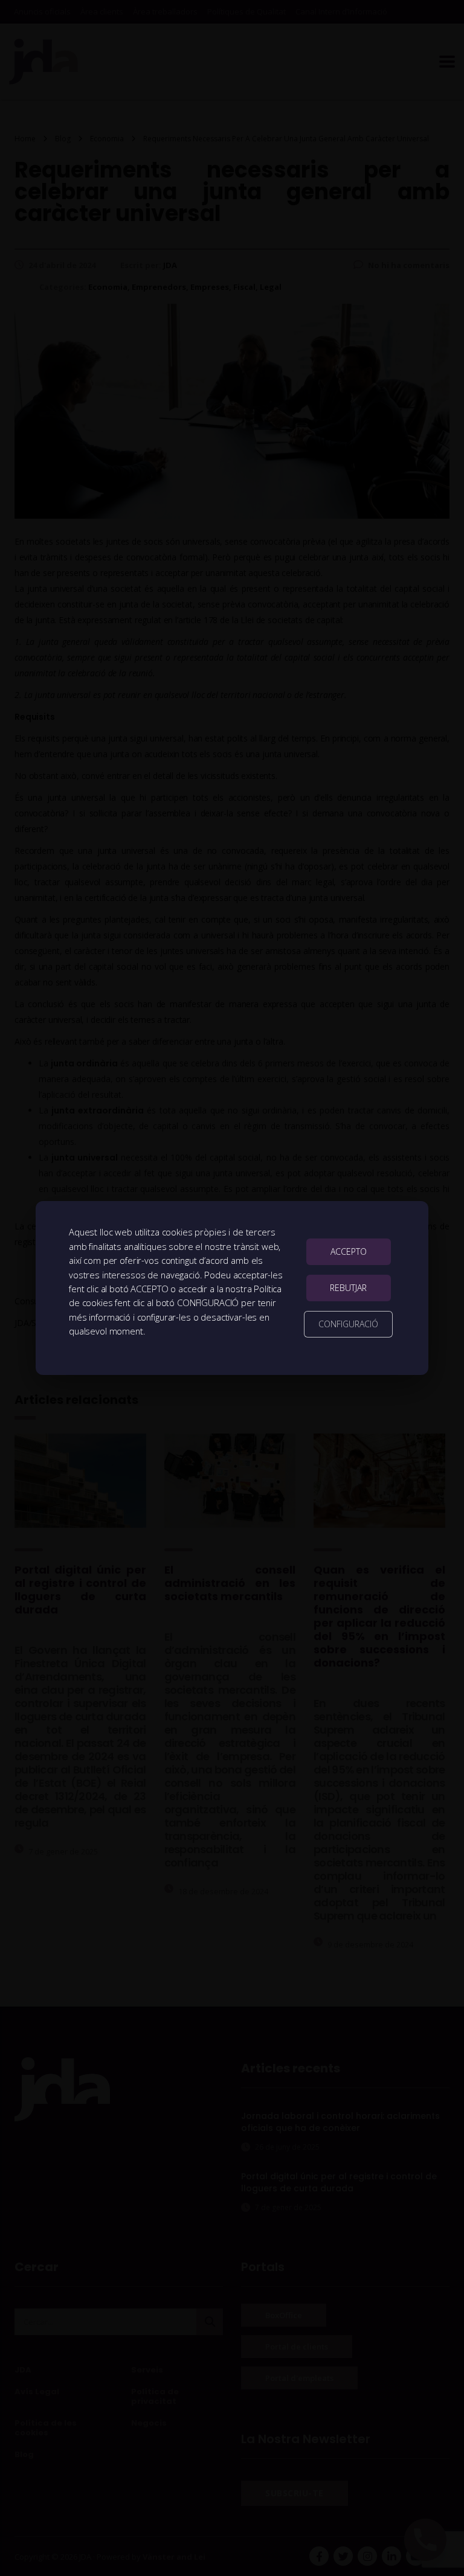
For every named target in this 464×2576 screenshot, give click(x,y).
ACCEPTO (349, 1251)
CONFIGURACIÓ (348, 1324)
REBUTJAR (348, 1288)
